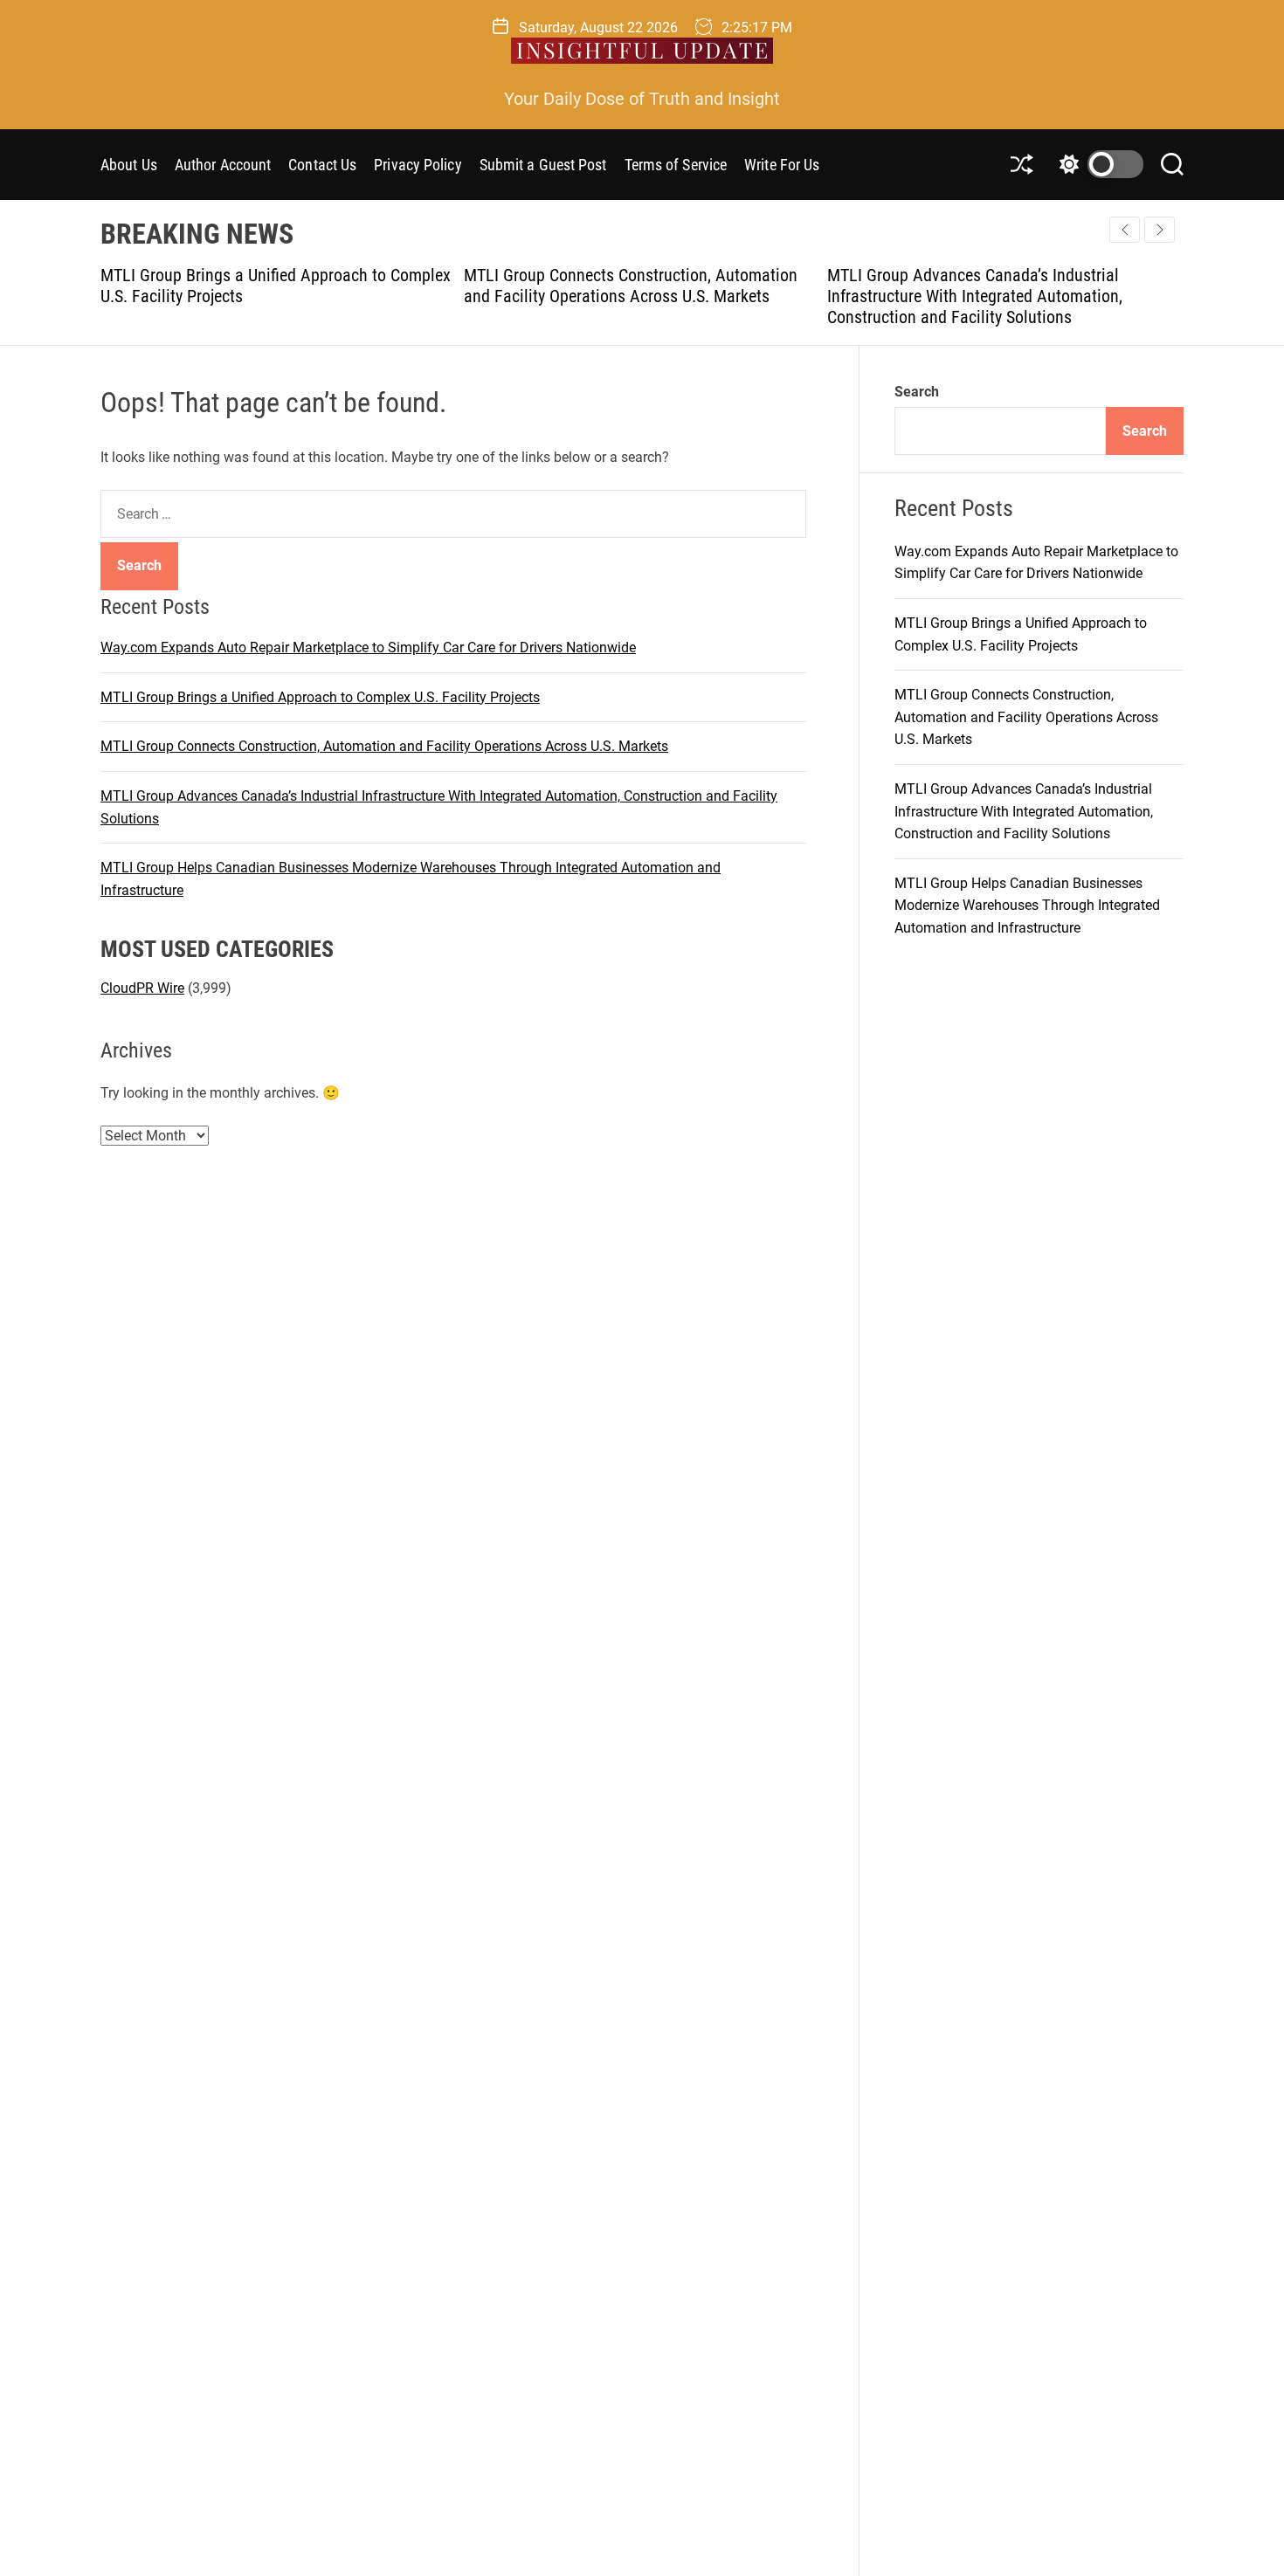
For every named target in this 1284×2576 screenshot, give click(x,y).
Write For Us (782, 165)
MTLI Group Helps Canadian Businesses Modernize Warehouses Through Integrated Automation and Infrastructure (1027, 906)
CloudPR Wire (142, 987)
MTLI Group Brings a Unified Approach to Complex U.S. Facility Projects (320, 696)
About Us (129, 165)
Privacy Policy (418, 165)
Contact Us (322, 165)
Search (917, 392)
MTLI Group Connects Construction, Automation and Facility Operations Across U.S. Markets (586, 286)
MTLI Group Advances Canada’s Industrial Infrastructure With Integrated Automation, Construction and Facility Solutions (930, 296)
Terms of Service (676, 165)
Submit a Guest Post (543, 165)
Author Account (223, 165)
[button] (1160, 230)
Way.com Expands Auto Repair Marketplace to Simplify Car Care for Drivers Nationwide (368, 647)
